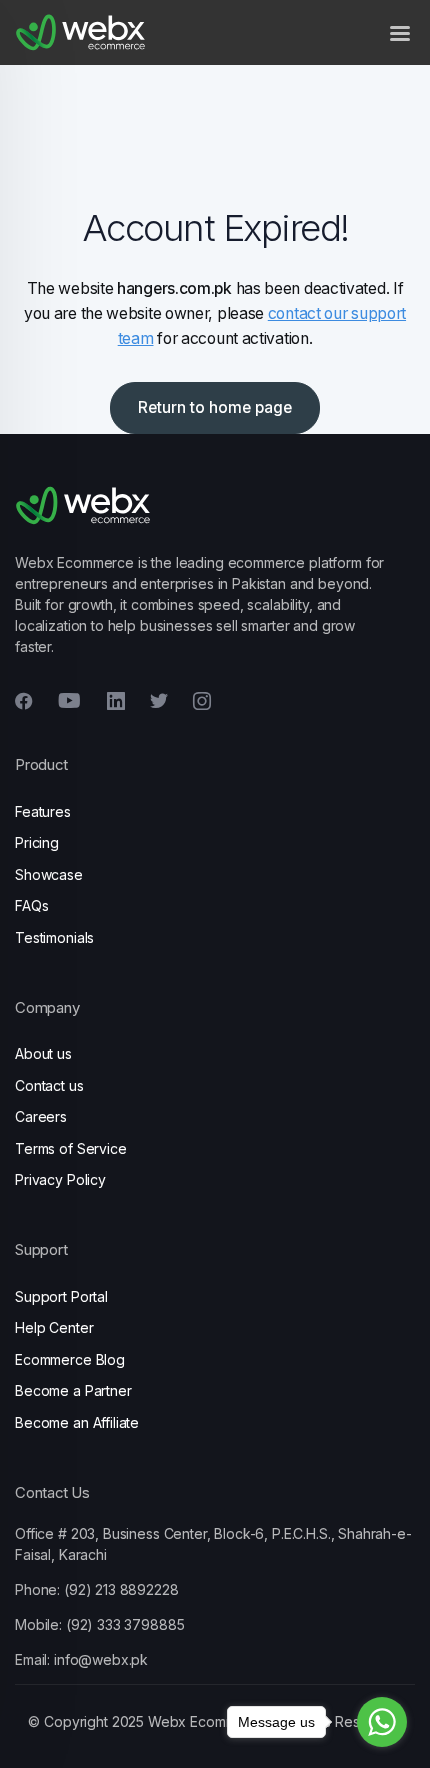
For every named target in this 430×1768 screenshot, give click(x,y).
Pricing (37, 842)
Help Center (54, 1327)
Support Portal (61, 1296)
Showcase (49, 874)
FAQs (31, 905)
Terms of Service (71, 1148)
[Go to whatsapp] (382, 1722)
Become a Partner (73, 1390)
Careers (41, 1116)
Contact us (49, 1085)
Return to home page (215, 407)
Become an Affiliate (77, 1422)
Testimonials (54, 937)
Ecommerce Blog (70, 1359)
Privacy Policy (60, 1179)
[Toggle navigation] (400, 33)
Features (43, 811)
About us (43, 1053)
